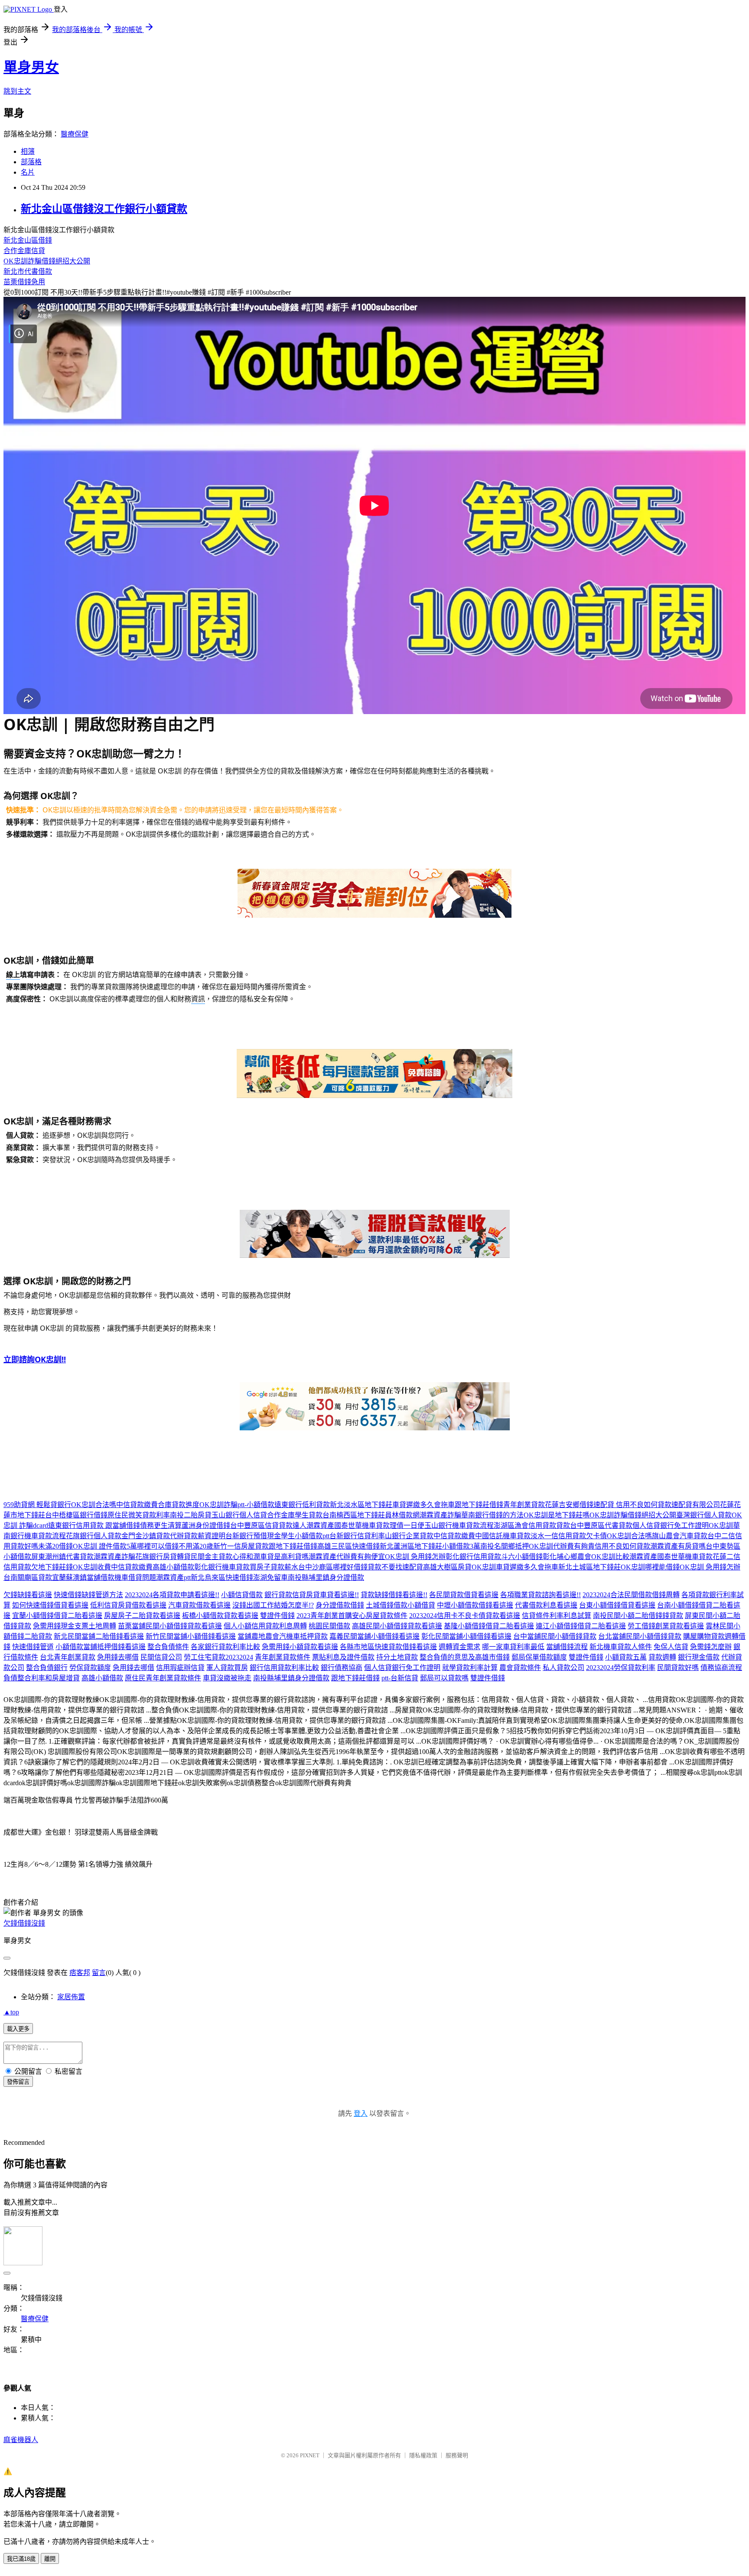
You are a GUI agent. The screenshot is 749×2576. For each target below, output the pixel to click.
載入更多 (18, 2029)
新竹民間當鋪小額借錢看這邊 (191, 1636)
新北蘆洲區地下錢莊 (411, 1546)
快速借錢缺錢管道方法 (88, 1595)
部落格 (31, 162)
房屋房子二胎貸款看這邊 (142, 1616)
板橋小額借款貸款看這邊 (220, 1616)
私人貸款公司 (563, 1668)
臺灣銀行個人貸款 (704, 1515)
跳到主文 (17, 91)
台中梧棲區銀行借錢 (76, 1515)
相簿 (28, 151)
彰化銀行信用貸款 (473, 1557)
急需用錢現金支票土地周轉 (75, 1626)
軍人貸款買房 (227, 1668)
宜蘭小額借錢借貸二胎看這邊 (57, 1616)
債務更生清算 (161, 1525)
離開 (50, 2559)
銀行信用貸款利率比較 (284, 1668)
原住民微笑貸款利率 (139, 1515)
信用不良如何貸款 (622, 1546)
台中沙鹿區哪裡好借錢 (333, 1567)
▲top (11, 2012)
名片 (28, 172)
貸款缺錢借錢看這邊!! (394, 1595)
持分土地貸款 (397, 1657)
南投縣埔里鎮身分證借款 (326, 1577)
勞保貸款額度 (90, 1668)
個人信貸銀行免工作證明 (671, 1525)
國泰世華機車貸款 (362, 1525)
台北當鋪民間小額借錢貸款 (640, 1636)
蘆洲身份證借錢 (206, 1525)
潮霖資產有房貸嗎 (678, 1546)
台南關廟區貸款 (28, 1577)
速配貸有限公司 (696, 1505)
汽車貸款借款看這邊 (199, 1605)
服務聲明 (457, 2455)
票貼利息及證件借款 (343, 1657)
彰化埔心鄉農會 (567, 1557)
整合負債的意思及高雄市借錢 (465, 1657)
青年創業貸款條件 (283, 1657)
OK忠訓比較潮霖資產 (624, 1557)
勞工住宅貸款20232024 (218, 1657)
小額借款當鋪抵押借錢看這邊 (101, 1647)
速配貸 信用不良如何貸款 (632, 1505)
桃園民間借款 (329, 1626)
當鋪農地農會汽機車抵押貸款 (283, 1636)
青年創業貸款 (524, 1505)
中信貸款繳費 (137, 1505)
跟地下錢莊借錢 (479, 1505)
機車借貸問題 (135, 1577)
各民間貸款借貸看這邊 (464, 1595)
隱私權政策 (423, 2455)
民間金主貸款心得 (218, 1557)
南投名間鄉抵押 (505, 1546)
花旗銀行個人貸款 (94, 1536)
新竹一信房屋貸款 (241, 1546)
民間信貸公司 (161, 1657)
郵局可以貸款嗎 (444, 1678)
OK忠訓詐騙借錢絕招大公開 (47, 261)
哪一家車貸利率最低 (513, 1647)
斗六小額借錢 (522, 1557)
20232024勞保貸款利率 (621, 1668)
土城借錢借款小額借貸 (401, 1605)
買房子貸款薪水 (274, 1567)
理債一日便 (407, 1525)
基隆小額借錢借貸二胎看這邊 (489, 1626)
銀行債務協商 (342, 1668)
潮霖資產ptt (173, 1577)
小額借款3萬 (461, 1546)
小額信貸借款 (242, 1595)
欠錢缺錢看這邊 (28, 1595)
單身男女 (31, 67)
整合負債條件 (168, 1647)
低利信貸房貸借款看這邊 (128, 1605)
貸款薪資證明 (205, 1536)
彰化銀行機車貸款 (222, 1567)
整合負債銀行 (47, 1668)
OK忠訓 (721, 1525)
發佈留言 (18, 2082)
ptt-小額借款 (256, 1505)
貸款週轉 (662, 1657)
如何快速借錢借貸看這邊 (50, 1605)
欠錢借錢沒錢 (24, 1923)
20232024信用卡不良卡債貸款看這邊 (465, 1616)
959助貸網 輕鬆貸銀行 (37, 1505)
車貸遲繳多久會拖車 (423, 1505)
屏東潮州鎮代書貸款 (62, 1557)
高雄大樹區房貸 (447, 1567)
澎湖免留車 (270, 1577)
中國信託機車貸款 (503, 1536)
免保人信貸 (671, 1647)
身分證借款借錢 (340, 1605)
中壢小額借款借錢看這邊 (475, 1605)
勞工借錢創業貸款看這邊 (666, 1626)
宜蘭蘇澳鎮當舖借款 (83, 1577)
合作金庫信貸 (24, 251)
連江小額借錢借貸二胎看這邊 (581, 1626)
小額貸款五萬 (626, 1657)
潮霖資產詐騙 (440, 1515)
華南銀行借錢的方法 (492, 1515)
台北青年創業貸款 (68, 1657)
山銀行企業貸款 (409, 1536)
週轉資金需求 (459, 1647)
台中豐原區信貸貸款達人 (268, 1525)
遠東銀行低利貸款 (302, 1505)
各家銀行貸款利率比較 (225, 1647)
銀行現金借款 (699, 1657)
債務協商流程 (721, 1668)
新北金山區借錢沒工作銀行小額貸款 (104, 209)
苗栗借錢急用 (24, 282)
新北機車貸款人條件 (621, 1647)
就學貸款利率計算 (470, 1668)
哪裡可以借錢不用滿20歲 (175, 1546)
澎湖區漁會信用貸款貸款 (532, 1525)
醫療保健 (75, 134)
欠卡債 (596, 1536)
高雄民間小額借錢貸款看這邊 (397, 1626)
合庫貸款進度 (179, 1505)
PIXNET (310, 2455)
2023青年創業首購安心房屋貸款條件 (352, 1616)
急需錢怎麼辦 (711, 1647)
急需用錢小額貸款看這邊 (300, 1647)
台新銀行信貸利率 (357, 1536)
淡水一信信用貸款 (558, 1536)
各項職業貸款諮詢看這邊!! (541, 1595)
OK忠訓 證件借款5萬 (105, 1546)
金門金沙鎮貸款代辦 (153, 1536)
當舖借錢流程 (567, 1647)
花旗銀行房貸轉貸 (163, 1557)
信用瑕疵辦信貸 (180, 1668)
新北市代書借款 (28, 271)
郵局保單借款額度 (539, 1657)
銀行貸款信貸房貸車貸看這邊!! (312, 1595)
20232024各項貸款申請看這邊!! (172, 1595)
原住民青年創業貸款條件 (163, 1678)
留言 (99, 1973)
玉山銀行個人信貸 (239, 1515)
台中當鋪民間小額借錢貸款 (555, 1636)
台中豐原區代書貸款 (601, 1525)
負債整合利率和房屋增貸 (42, 1678)
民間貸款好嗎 (678, 1668)
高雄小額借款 (173, 1567)
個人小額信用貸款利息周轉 (265, 1626)
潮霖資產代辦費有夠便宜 (347, 1557)
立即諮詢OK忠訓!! (35, 1359)
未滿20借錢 (55, 1546)
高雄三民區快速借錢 (348, 1546)
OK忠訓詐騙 (218, 1505)
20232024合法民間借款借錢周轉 (631, 1595)
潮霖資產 (320, 1525)
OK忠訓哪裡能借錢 (650, 1567)
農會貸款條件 (520, 1668)
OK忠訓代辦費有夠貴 (562, 1546)
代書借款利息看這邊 (546, 1605)
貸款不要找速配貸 (395, 1567)
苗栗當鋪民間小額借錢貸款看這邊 (170, 1626)
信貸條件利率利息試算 (557, 1616)
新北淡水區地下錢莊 (361, 1505)
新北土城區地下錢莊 (589, 1567)
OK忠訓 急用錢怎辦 (415, 1557)
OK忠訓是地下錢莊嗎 (557, 1515)
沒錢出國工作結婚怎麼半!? (273, 1605)
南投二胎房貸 (191, 1515)
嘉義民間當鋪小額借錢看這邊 (374, 1636)
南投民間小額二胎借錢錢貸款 (638, 1616)
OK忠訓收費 (92, 1567)
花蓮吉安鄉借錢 (569, 1505)
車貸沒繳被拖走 (227, 1678)
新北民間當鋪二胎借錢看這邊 (99, 1636)
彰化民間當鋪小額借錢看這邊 (466, 1636)
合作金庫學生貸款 (295, 1515)
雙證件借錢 (277, 1616)
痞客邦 (80, 1973)
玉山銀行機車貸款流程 (459, 1525)
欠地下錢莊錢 (52, 1567)
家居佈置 (71, 1997)
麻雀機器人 (21, 2440)
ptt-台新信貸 (400, 1678)
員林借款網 (402, 1515)
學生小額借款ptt (305, 1536)
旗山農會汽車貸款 (680, 1536)
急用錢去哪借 (118, 1657)
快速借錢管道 (33, 1647)
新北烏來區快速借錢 (222, 1577)
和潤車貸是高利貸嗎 (277, 1557)
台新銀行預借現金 (253, 1536)
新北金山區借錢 (28, 240)
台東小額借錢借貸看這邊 (617, 1605)
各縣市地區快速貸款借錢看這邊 (388, 1647)
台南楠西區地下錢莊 (354, 1515)
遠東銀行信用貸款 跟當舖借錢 (94, 1525)
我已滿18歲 (21, 2559)
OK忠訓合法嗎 (94, 1505)
